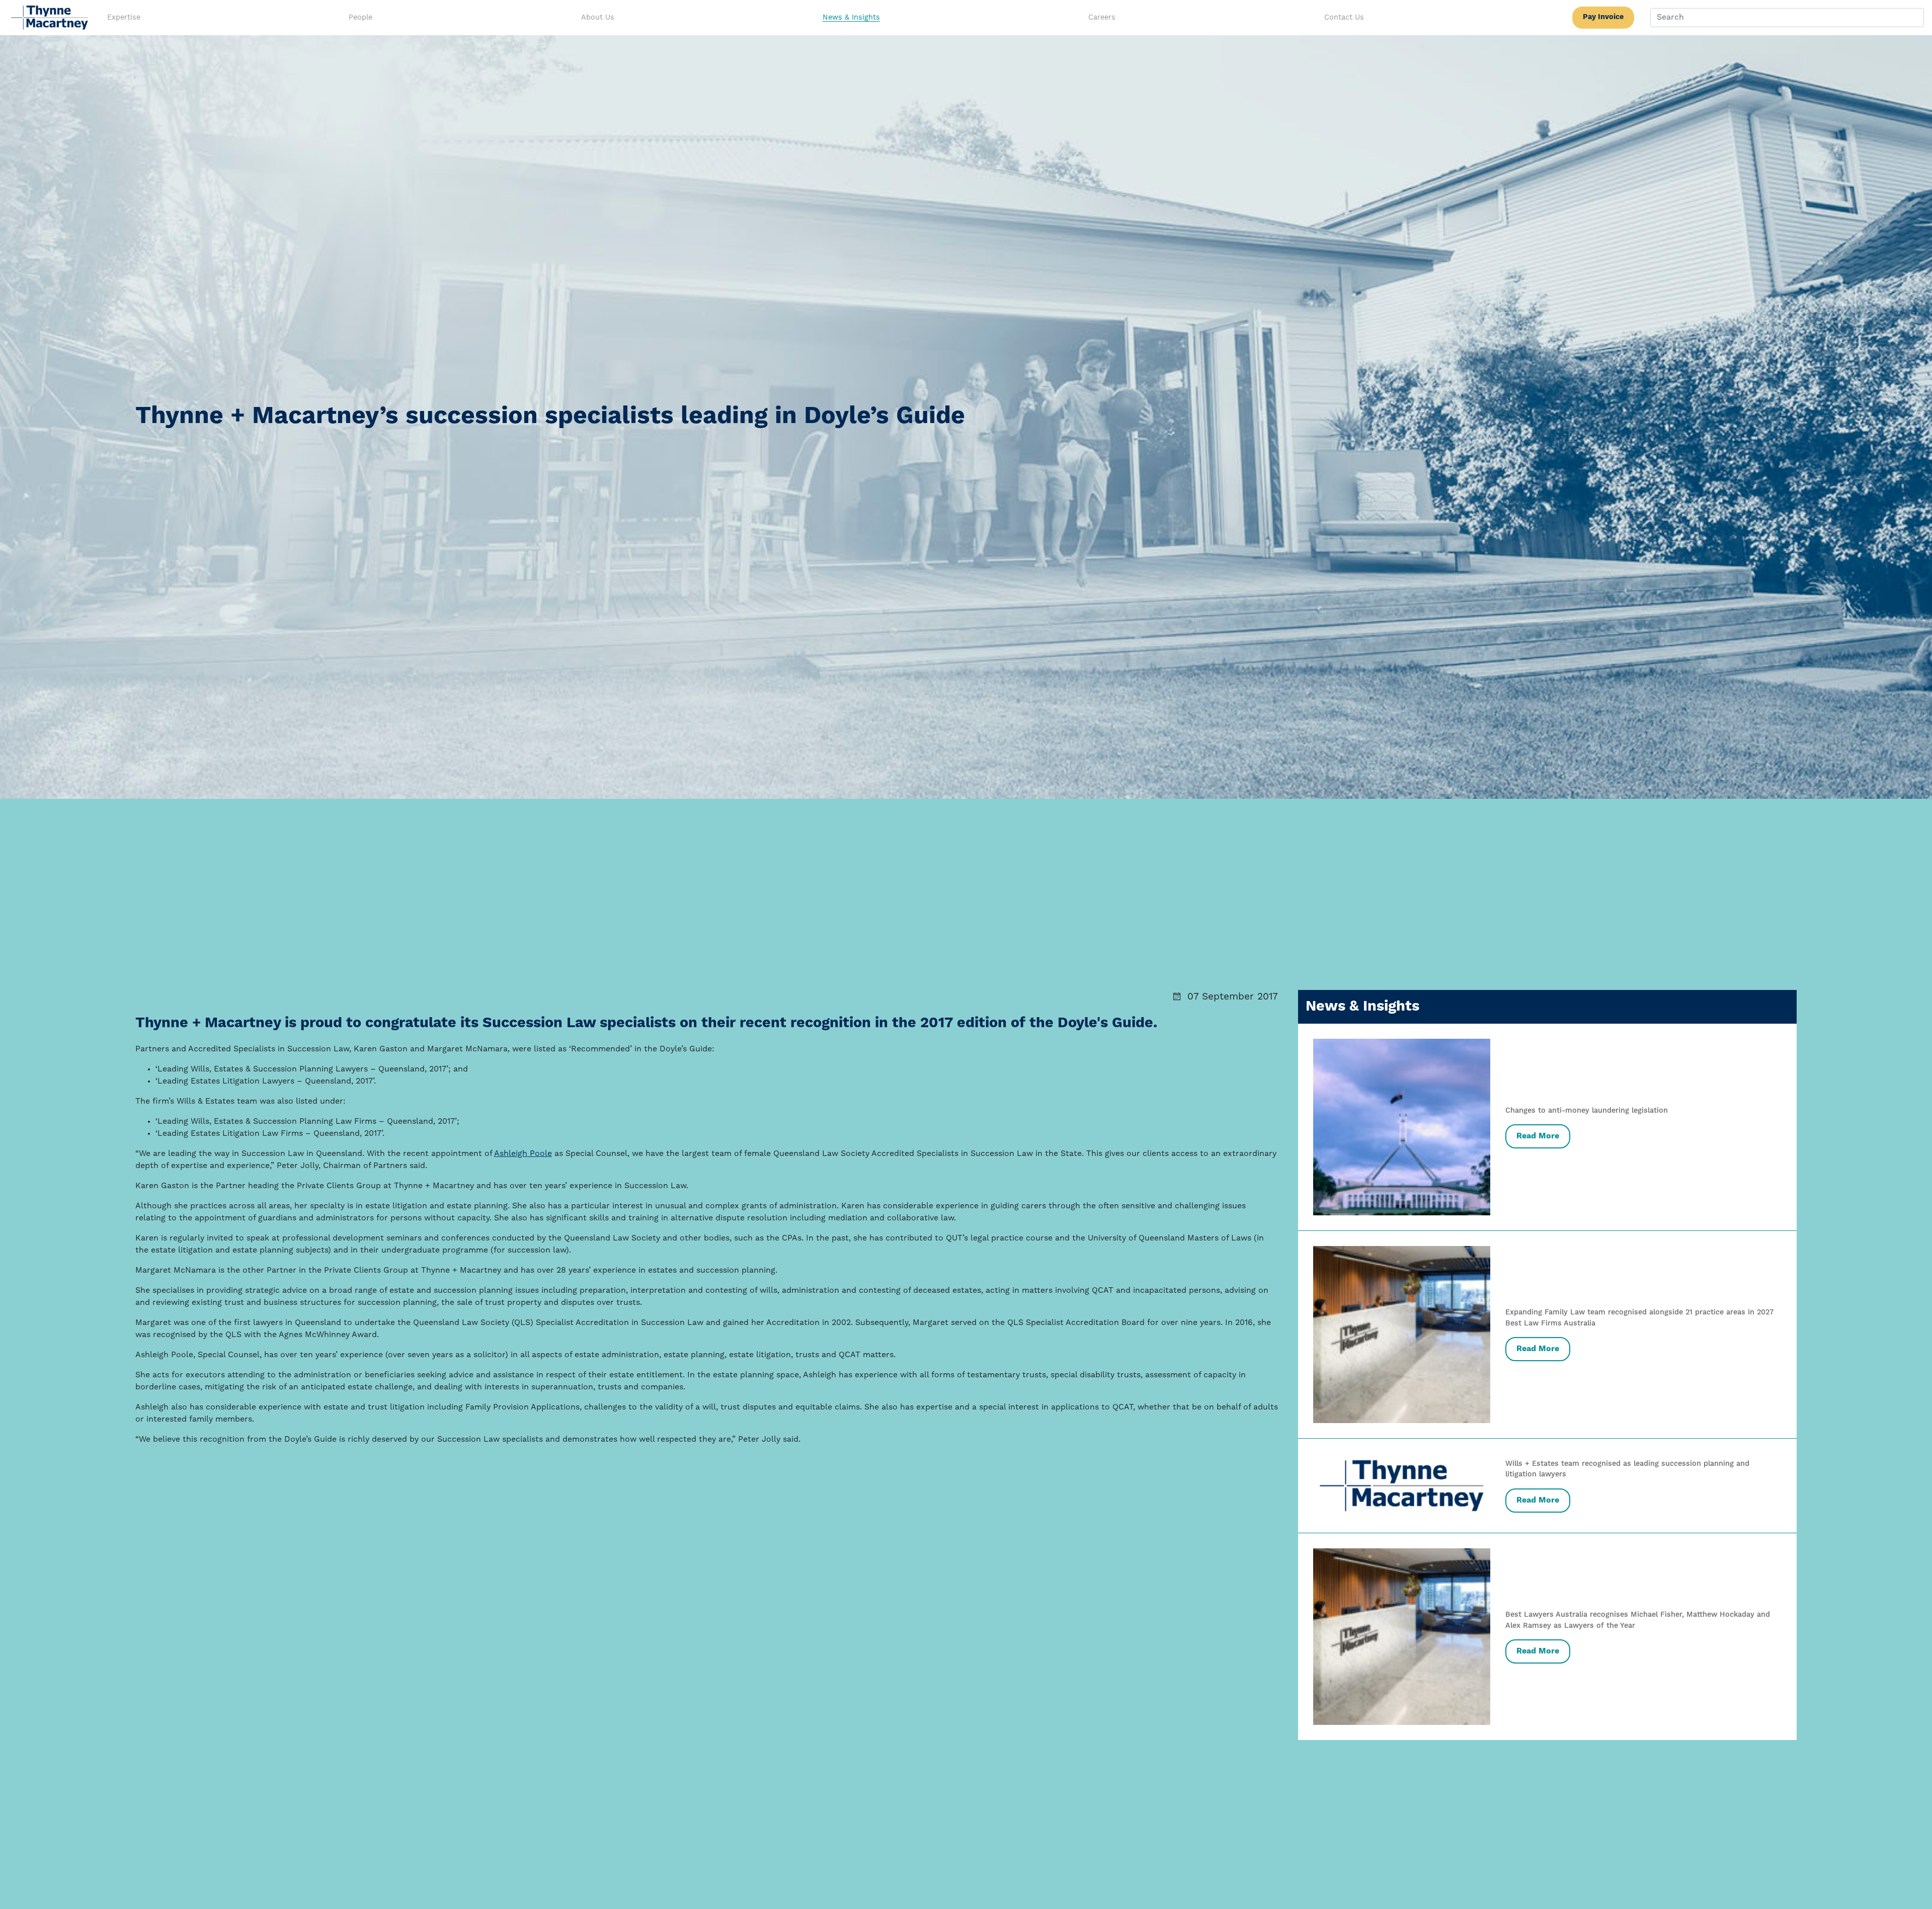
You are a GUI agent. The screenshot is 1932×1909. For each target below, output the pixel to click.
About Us (598, 18)
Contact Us (1344, 18)
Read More (1538, 1136)
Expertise (124, 18)
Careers (1102, 18)
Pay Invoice (1603, 17)
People (360, 18)
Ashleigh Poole (523, 1154)
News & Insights (851, 18)
